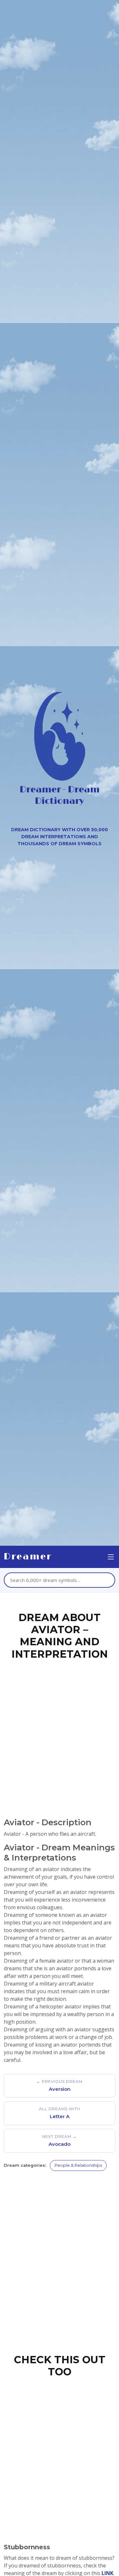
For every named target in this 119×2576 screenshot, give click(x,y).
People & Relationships (78, 2165)
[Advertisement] (60, 1729)
